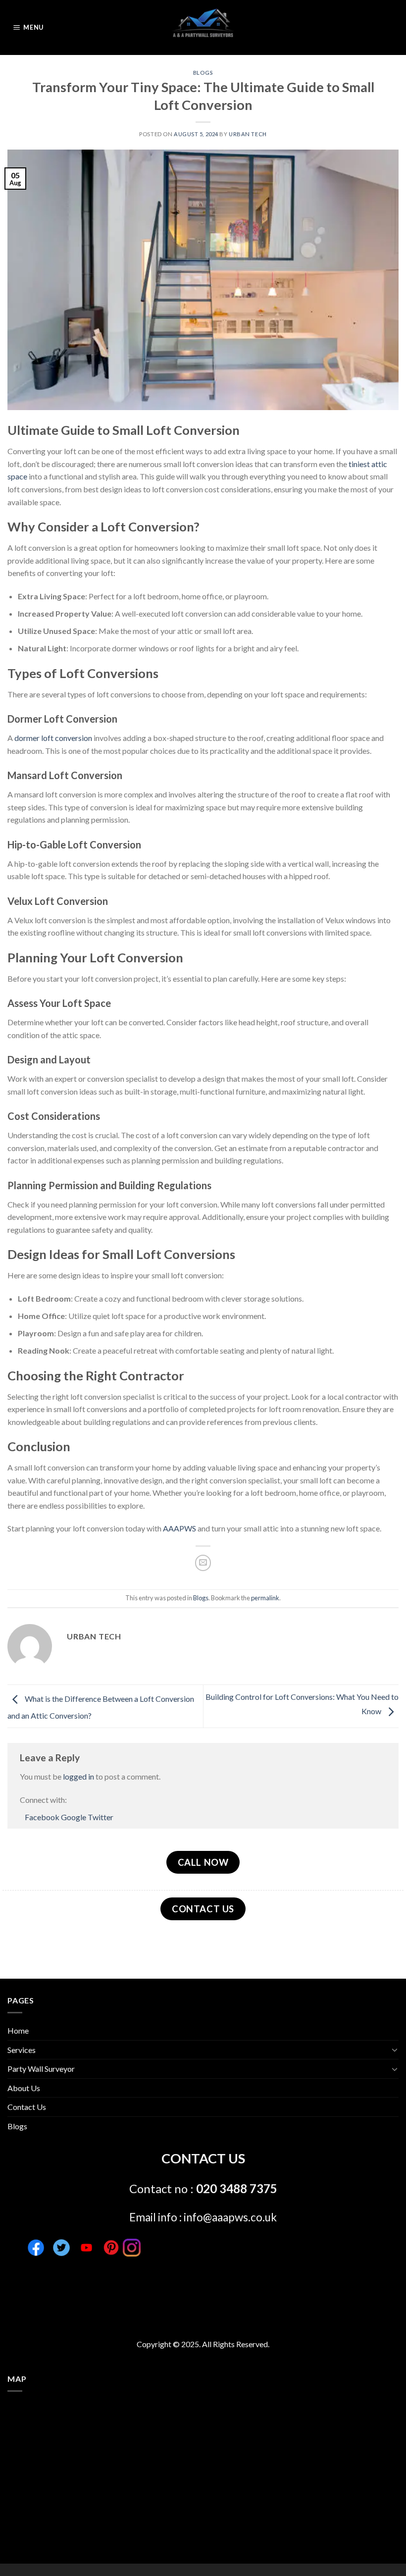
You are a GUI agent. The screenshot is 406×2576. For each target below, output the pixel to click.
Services (22, 2050)
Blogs (203, 73)
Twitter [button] (101, 1817)
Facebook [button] (43, 1817)
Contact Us (27, 2107)
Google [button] (74, 1817)
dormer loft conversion (53, 738)
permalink (265, 1598)
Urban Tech (248, 134)
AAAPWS (179, 1528)
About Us (24, 2088)
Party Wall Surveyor (41, 2069)
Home (18, 2030)
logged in (78, 1776)
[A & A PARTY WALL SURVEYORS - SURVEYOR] (203, 27)
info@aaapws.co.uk (230, 2217)
